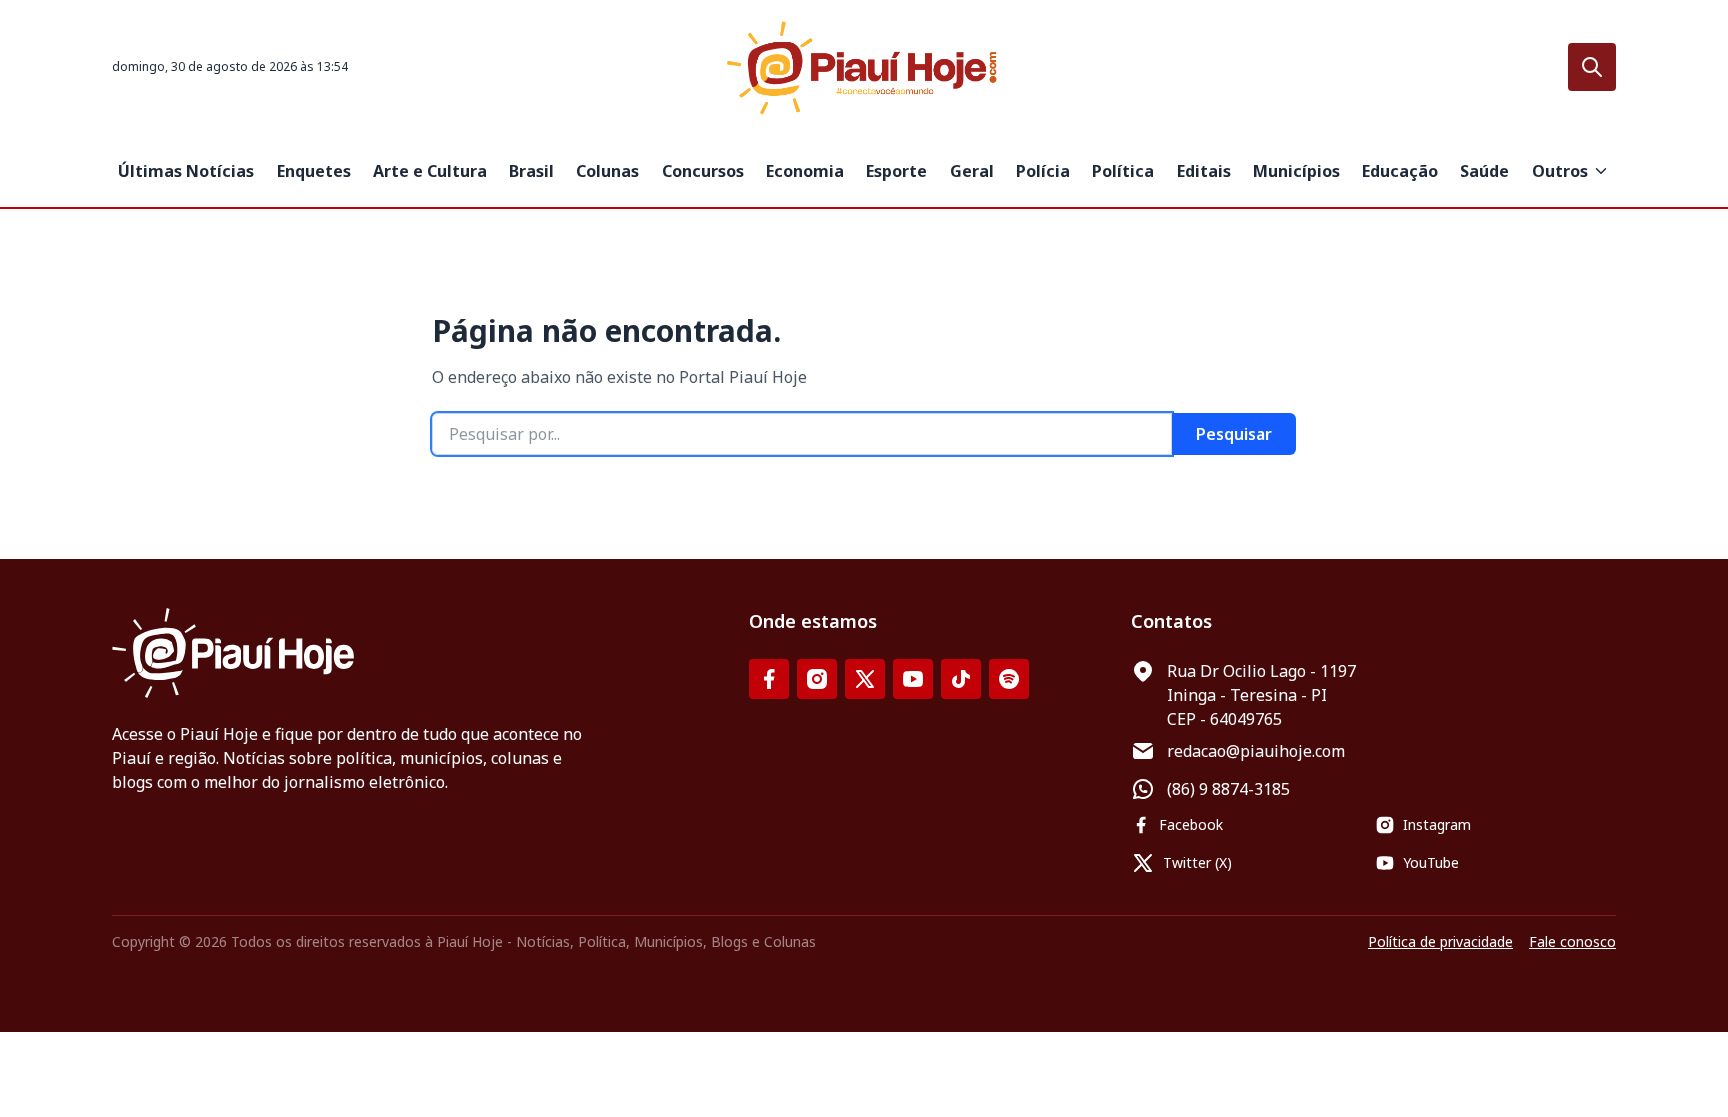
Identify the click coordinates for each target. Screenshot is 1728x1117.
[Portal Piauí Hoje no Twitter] (865, 679)
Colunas (607, 171)
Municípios (1296, 171)
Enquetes (314, 171)
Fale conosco (1572, 941)
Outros (1560, 171)
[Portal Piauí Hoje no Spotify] (1009, 679)
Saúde (1484, 171)
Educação (1400, 171)
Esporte (896, 171)
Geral (972, 171)
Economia (805, 171)
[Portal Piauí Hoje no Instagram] (817, 679)
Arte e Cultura (430, 171)
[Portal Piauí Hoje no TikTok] (961, 679)
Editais (1204, 171)
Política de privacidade (1440, 941)
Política (1123, 171)
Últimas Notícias (186, 171)
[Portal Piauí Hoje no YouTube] (913, 679)
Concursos (703, 171)
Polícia (1043, 171)
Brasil (531, 171)
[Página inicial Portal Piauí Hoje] (864, 67)
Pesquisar (1234, 434)
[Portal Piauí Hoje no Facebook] (769, 679)
